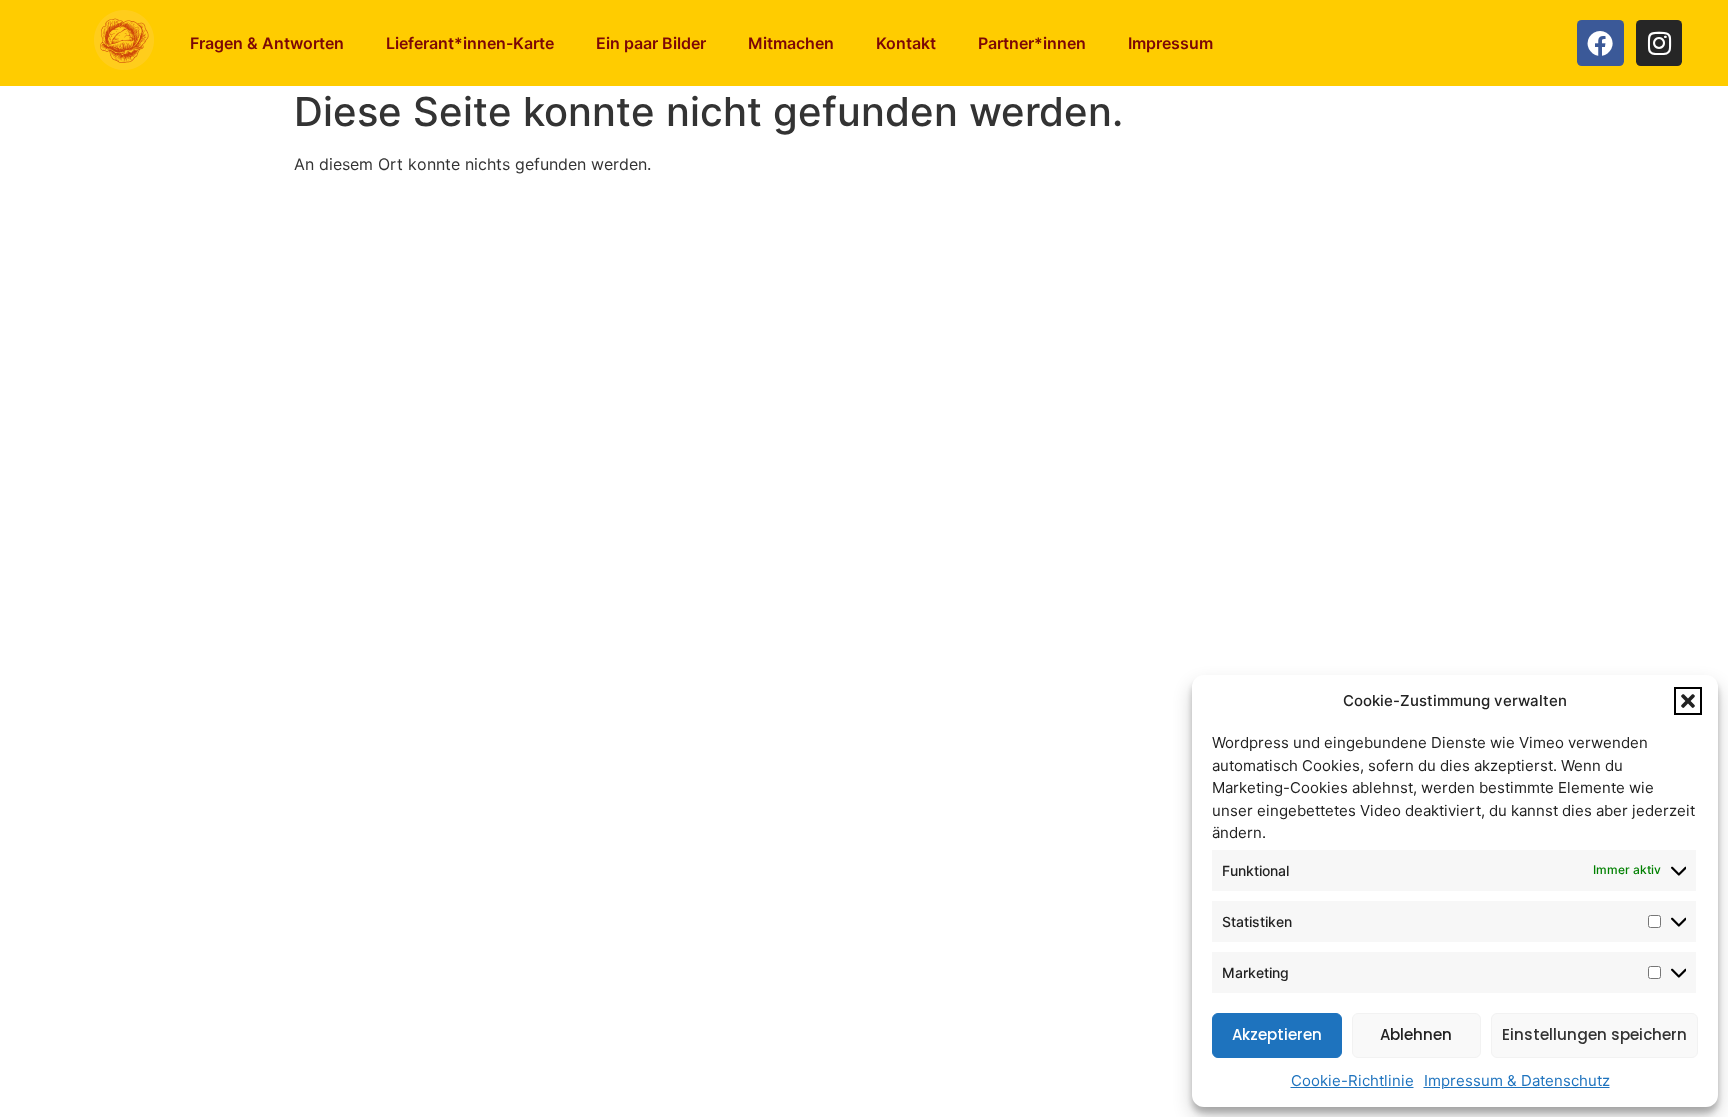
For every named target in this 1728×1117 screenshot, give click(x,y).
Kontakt (906, 43)
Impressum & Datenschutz (1517, 1080)
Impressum (1170, 43)
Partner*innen (1032, 43)
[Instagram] (1659, 43)
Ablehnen (1416, 1034)
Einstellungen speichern (1594, 1034)
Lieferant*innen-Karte (470, 43)
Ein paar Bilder (651, 43)
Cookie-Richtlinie (1352, 1080)
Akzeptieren (1277, 1034)
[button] (1688, 701)
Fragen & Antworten (267, 43)
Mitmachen (791, 43)
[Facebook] (1600, 43)
